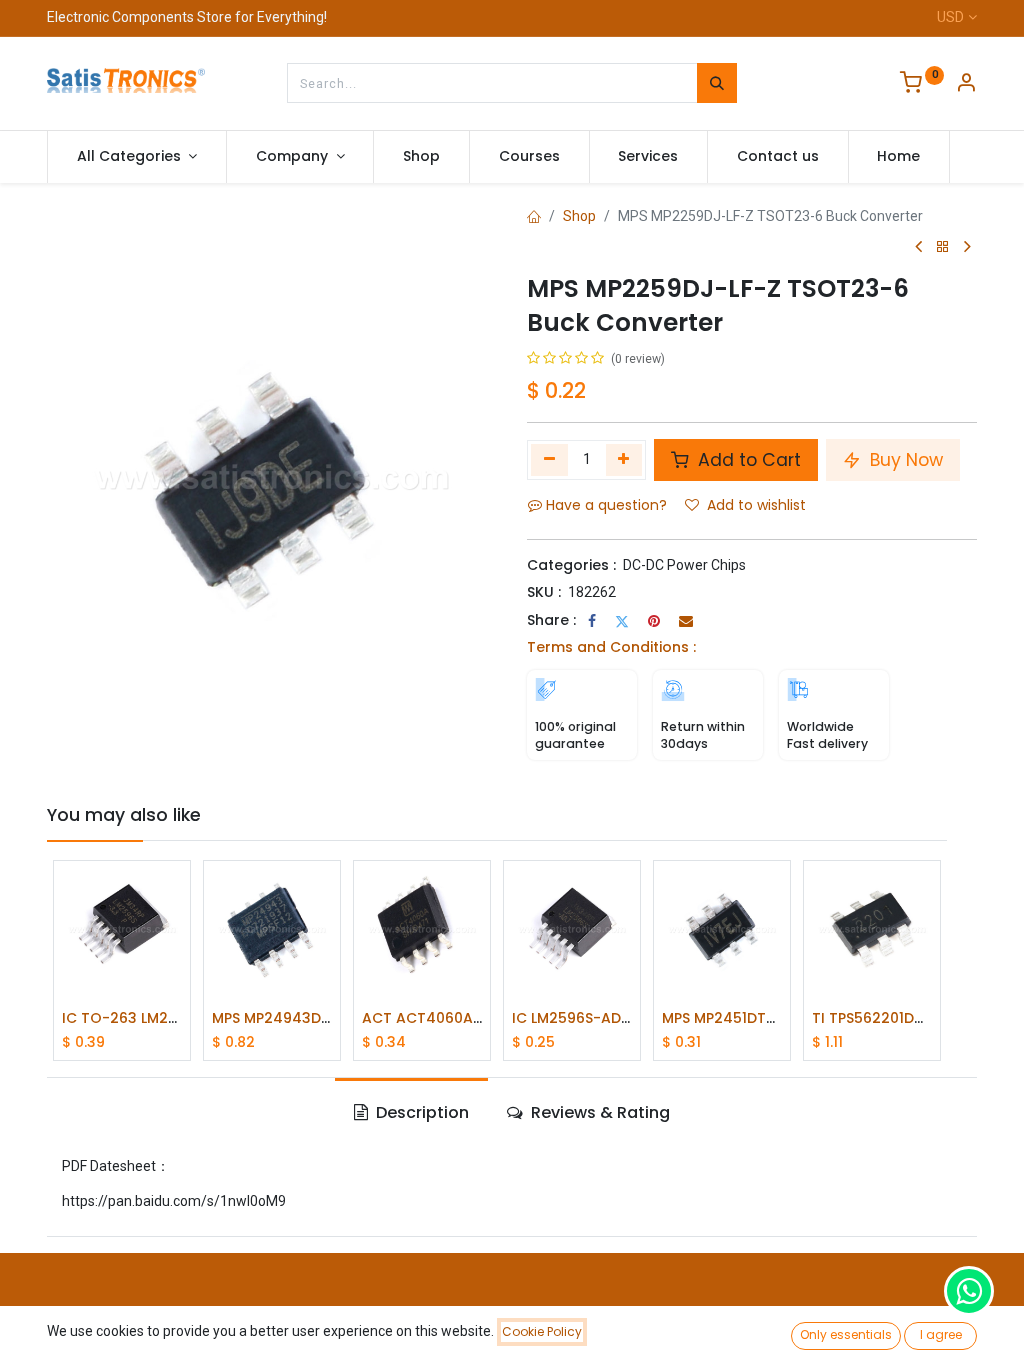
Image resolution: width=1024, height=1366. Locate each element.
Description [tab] (420, 1112)
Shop (579, 216)
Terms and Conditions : (611, 647)
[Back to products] (943, 247)
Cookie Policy (542, 1331)
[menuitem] (421, 157)
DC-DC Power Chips (684, 565)
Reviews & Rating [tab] (598, 1112)
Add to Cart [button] (747, 460)
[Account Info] (966, 85)
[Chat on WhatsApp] (969, 1291)
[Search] (717, 83)
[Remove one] (549, 460)
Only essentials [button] (846, 1334)
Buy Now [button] (904, 460)
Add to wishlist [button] (756, 505)
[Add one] (624, 460)
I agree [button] (941, 1334)
